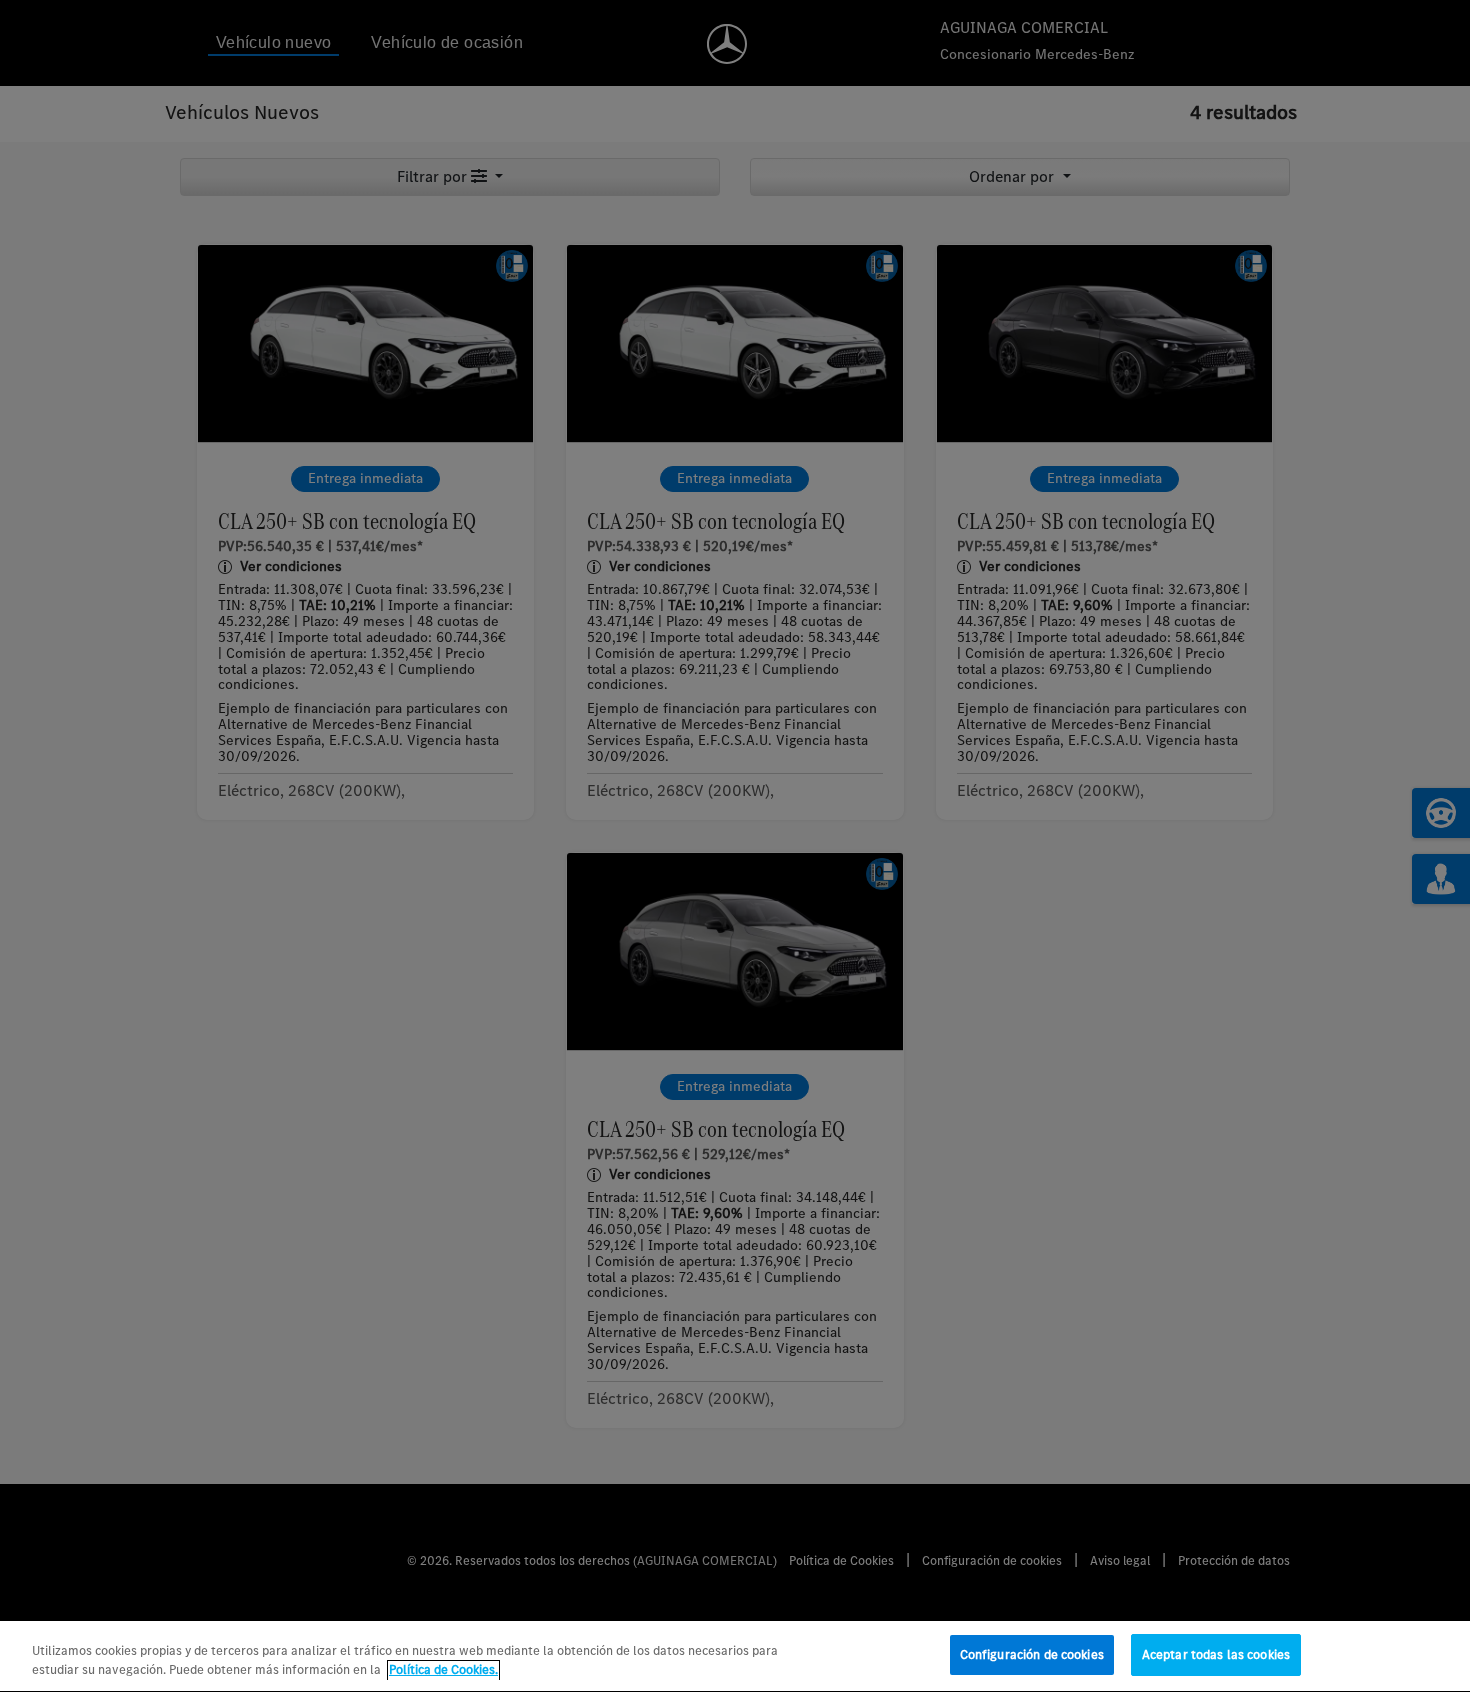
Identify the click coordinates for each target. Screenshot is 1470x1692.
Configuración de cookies (1032, 1654)
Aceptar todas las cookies (1216, 1654)
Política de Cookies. (443, 1670)
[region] (735, 1656)
